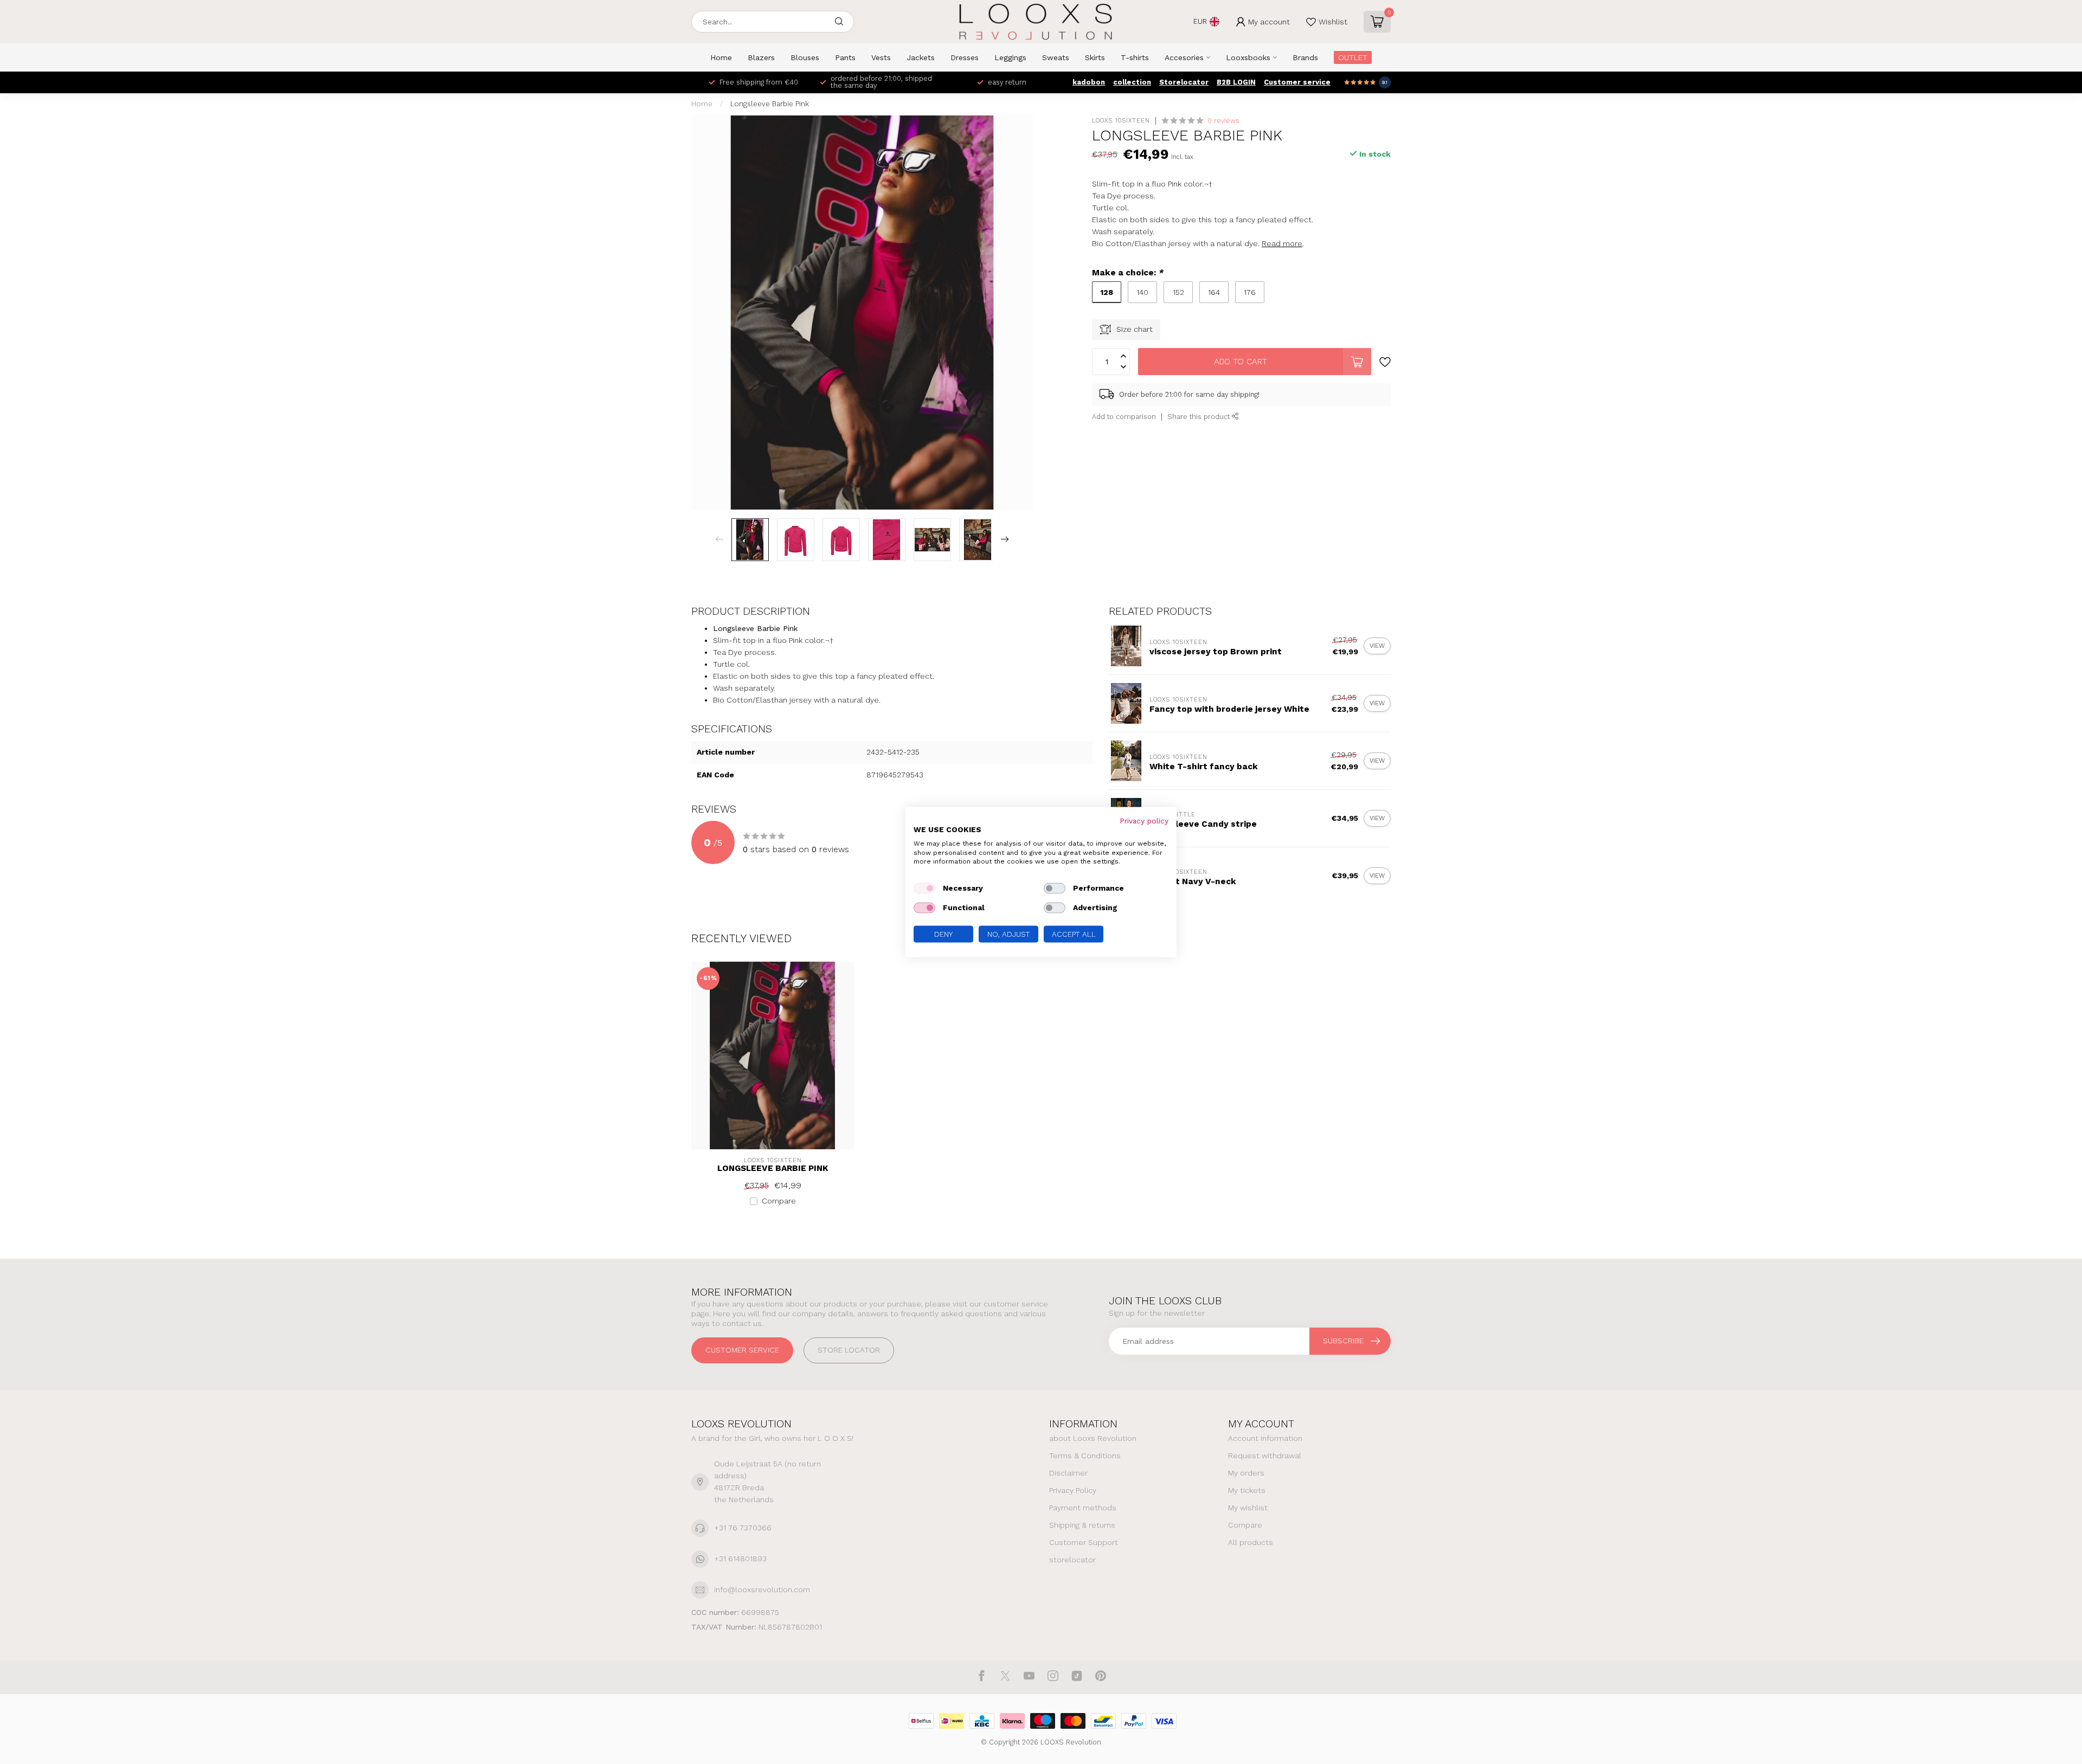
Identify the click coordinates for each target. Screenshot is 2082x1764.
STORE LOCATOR (849, 1350)
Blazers (761, 57)
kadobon (1089, 82)
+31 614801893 (740, 1559)
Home (721, 57)
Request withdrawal (1265, 1456)
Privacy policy (1144, 821)
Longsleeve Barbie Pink (770, 104)
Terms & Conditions (1085, 1456)
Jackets (921, 57)
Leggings (1010, 57)
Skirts (1095, 57)
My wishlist (1248, 1508)
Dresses (965, 57)
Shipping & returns (1082, 1525)
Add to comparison (1124, 417)
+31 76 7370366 (743, 1528)
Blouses (805, 57)
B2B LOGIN (1236, 82)
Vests (881, 57)
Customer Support (1084, 1542)
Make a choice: (1127, 273)
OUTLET (1353, 57)
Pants (845, 57)
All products (1251, 1542)
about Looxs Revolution (1093, 1438)
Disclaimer (1068, 1473)
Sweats (1056, 57)
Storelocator (1184, 82)
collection (1132, 82)
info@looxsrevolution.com (762, 1589)
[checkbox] (924, 889)
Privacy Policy (1073, 1490)
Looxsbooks (1248, 57)
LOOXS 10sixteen (1121, 121)
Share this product (1200, 417)
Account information (1265, 1438)
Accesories (1184, 57)
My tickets (1247, 1490)
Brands (1305, 57)
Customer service (1297, 82)
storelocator (1072, 1560)
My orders (1246, 1473)
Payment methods (1083, 1508)
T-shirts (1135, 57)
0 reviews (1223, 121)
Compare (779, 1201)
